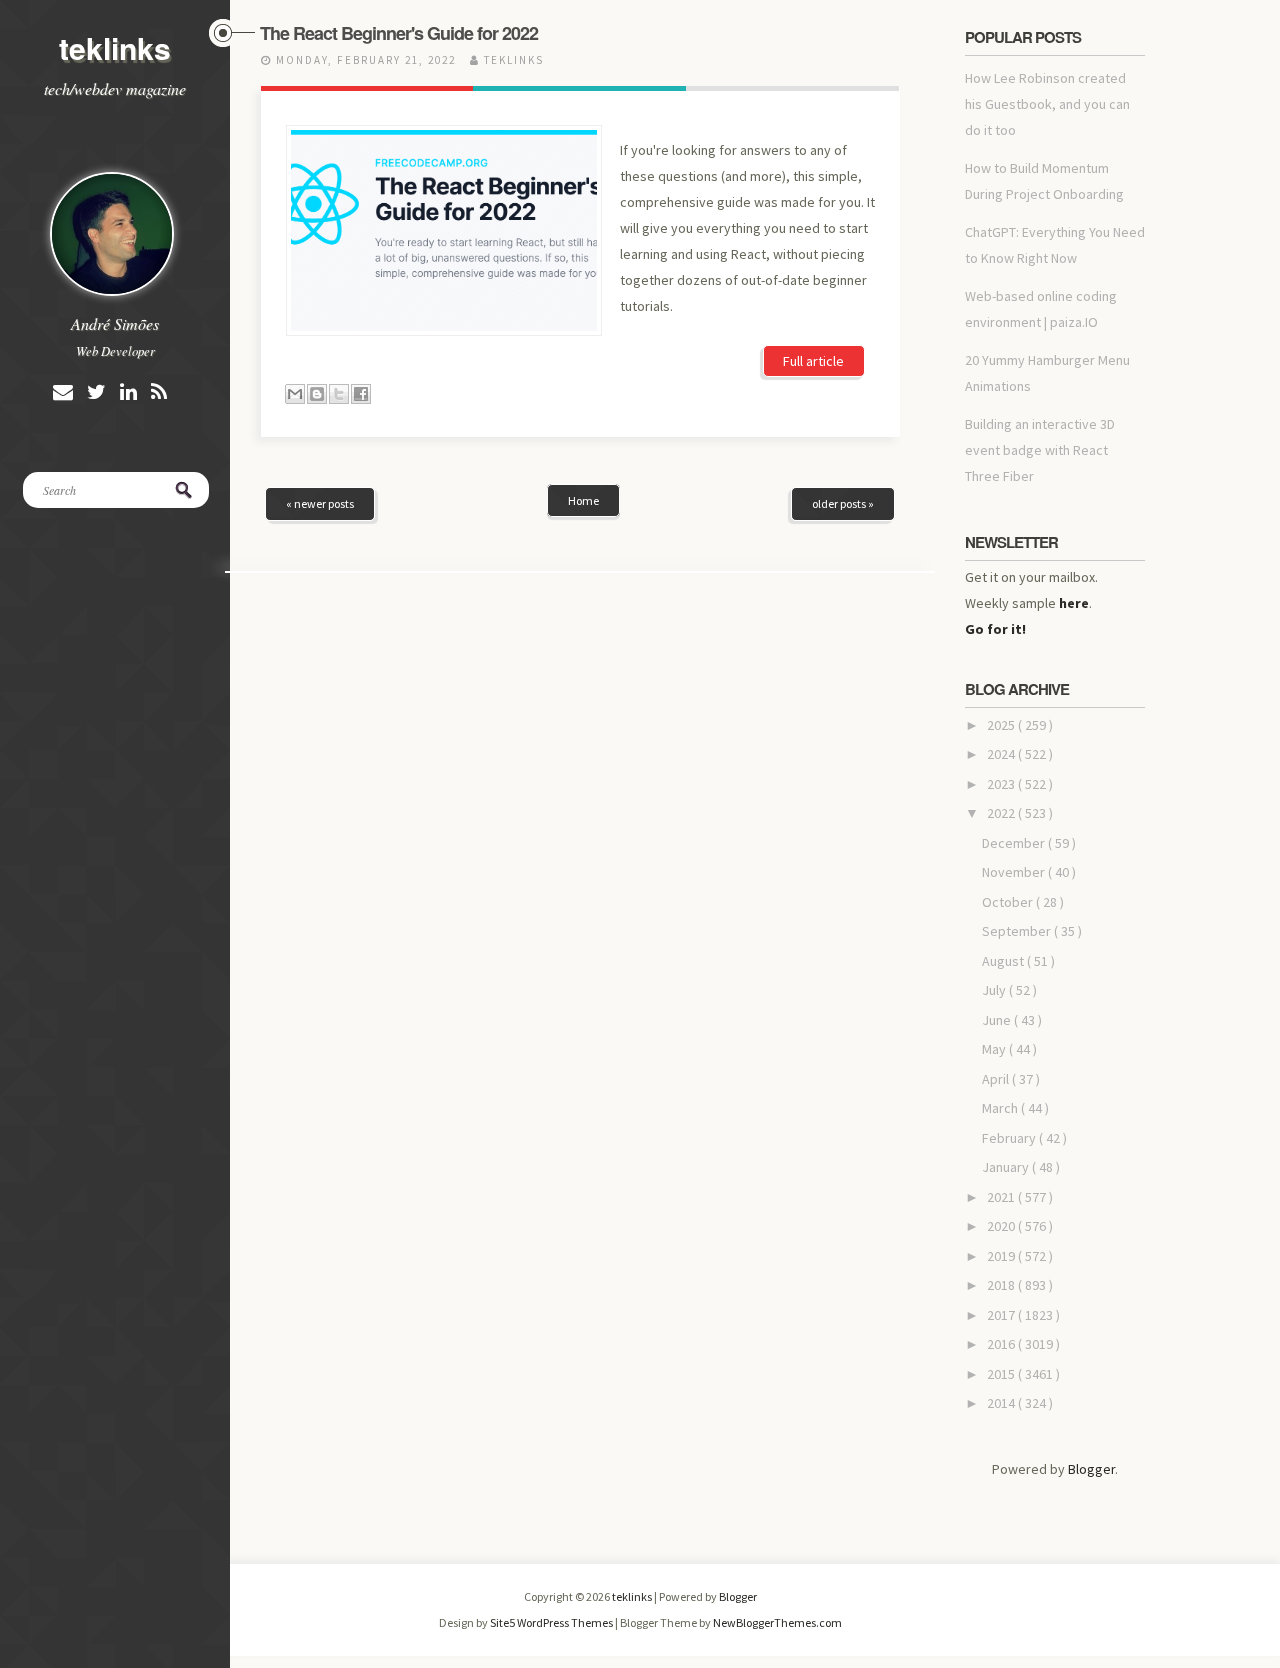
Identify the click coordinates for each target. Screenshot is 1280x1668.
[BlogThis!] (317, 394)
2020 (1002, 1226)
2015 (1002, 1374)
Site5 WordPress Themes (552, 1622)
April (997, 1079)
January (1007, 1167)
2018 (1002, 1285)
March (1001, 1108)
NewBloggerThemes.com (777, 1622)
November (1015, 872)
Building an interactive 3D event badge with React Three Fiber (1040, 450)
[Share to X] (339, 394)
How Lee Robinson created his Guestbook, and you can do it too (1047, 104)
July (995, 990)
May (995, 1049)
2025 (1002, 725)
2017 (1002, 1315)
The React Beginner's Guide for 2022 (399, 33)
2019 (1002, 1256)
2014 (1002, 1403)
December (1015, 843)
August (1004, 961)
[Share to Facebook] (361, 394)
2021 (1002, 1197)
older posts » (843, 503)
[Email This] (295, 394)
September (1018, 931)
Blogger (1091, 1469)
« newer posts (320, 503)
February (1010, 1138)
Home (583, 500)
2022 (1002, 813)
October (1009, 902)
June (998, 1020)
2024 (1002, 754)
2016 (1002, 1344)
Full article (813, 361)
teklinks (115, 47)
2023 (1002, 784)
